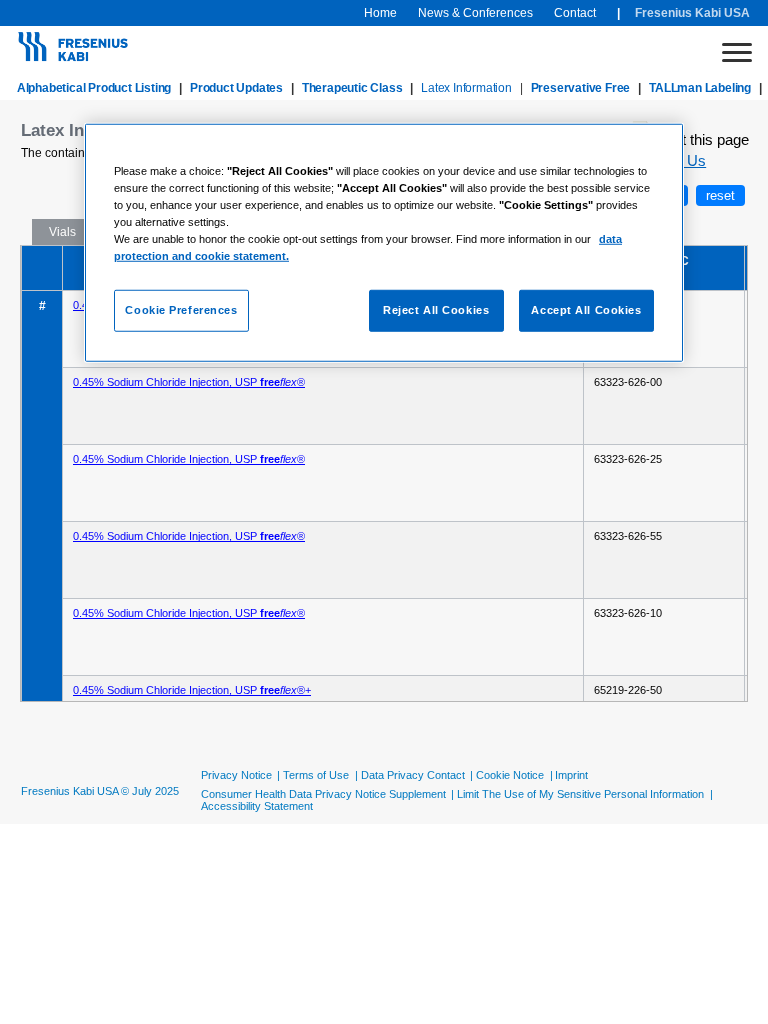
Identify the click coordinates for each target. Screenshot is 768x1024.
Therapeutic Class (352, 88)
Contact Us (669, 160)
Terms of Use (316, 775)
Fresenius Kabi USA (692, 13)
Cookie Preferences (181, 310)
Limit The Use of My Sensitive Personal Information (580, 794)
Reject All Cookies (436, 310)
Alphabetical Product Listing (94, 88)
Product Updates (236, 88)
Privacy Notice (236, 775)
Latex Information (466, 88)
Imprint (571, 775)
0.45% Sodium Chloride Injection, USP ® (189, 382)
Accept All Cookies (586, 310)
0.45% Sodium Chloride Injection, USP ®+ (192, 690)
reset (720, 195)
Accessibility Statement (257, 806)
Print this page (700, 139)
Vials (62, 232)
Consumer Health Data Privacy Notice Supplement (323, 794)
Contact (575, 13)
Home (380, 13)
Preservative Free (581, 88)
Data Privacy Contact (413, 775)
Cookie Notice (510, 775)
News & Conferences (475, 13)
